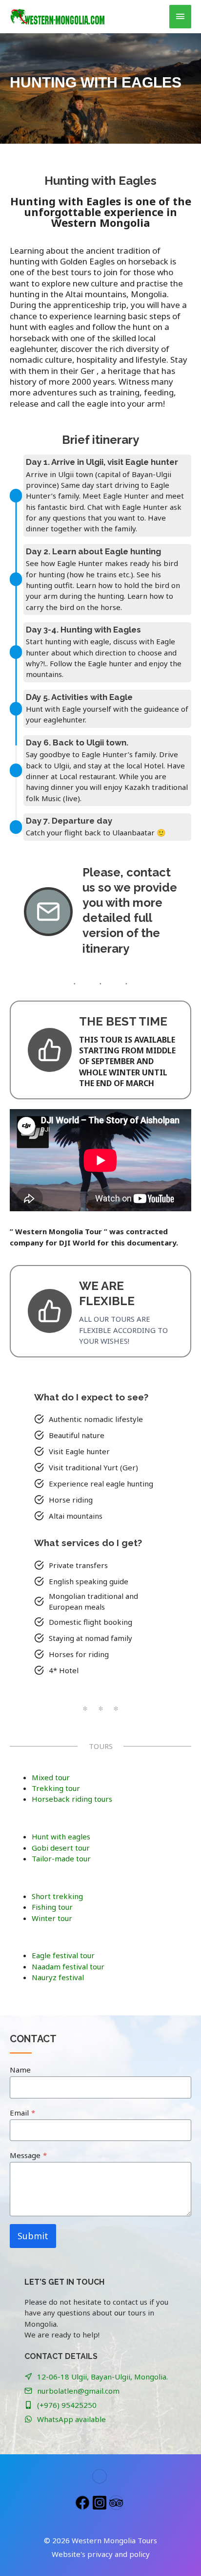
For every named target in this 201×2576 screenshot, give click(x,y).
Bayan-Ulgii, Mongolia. (129, 2377)
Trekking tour (56, 1788)
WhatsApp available (71, 2419)
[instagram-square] (101, 2503)
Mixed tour (51, 1777)
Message (28, 2155)
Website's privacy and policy (101, 2554)
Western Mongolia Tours (114, 2540)
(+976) (49, 2405)
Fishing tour (52, 1907)
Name (20, 2070)
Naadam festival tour (68, 1966)
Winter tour (52, 1918)
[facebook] (84, 2503)
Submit (33, 2236)
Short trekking (57, 1896)
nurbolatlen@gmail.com (78, 2391)
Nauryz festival (58, 1977)
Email (22, 2113)
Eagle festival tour (63, 1955)
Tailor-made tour (61, 1858)
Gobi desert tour (61, 1848)
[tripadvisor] (117, 2503)
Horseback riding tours (72, 1799)
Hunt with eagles (61, 1836)
